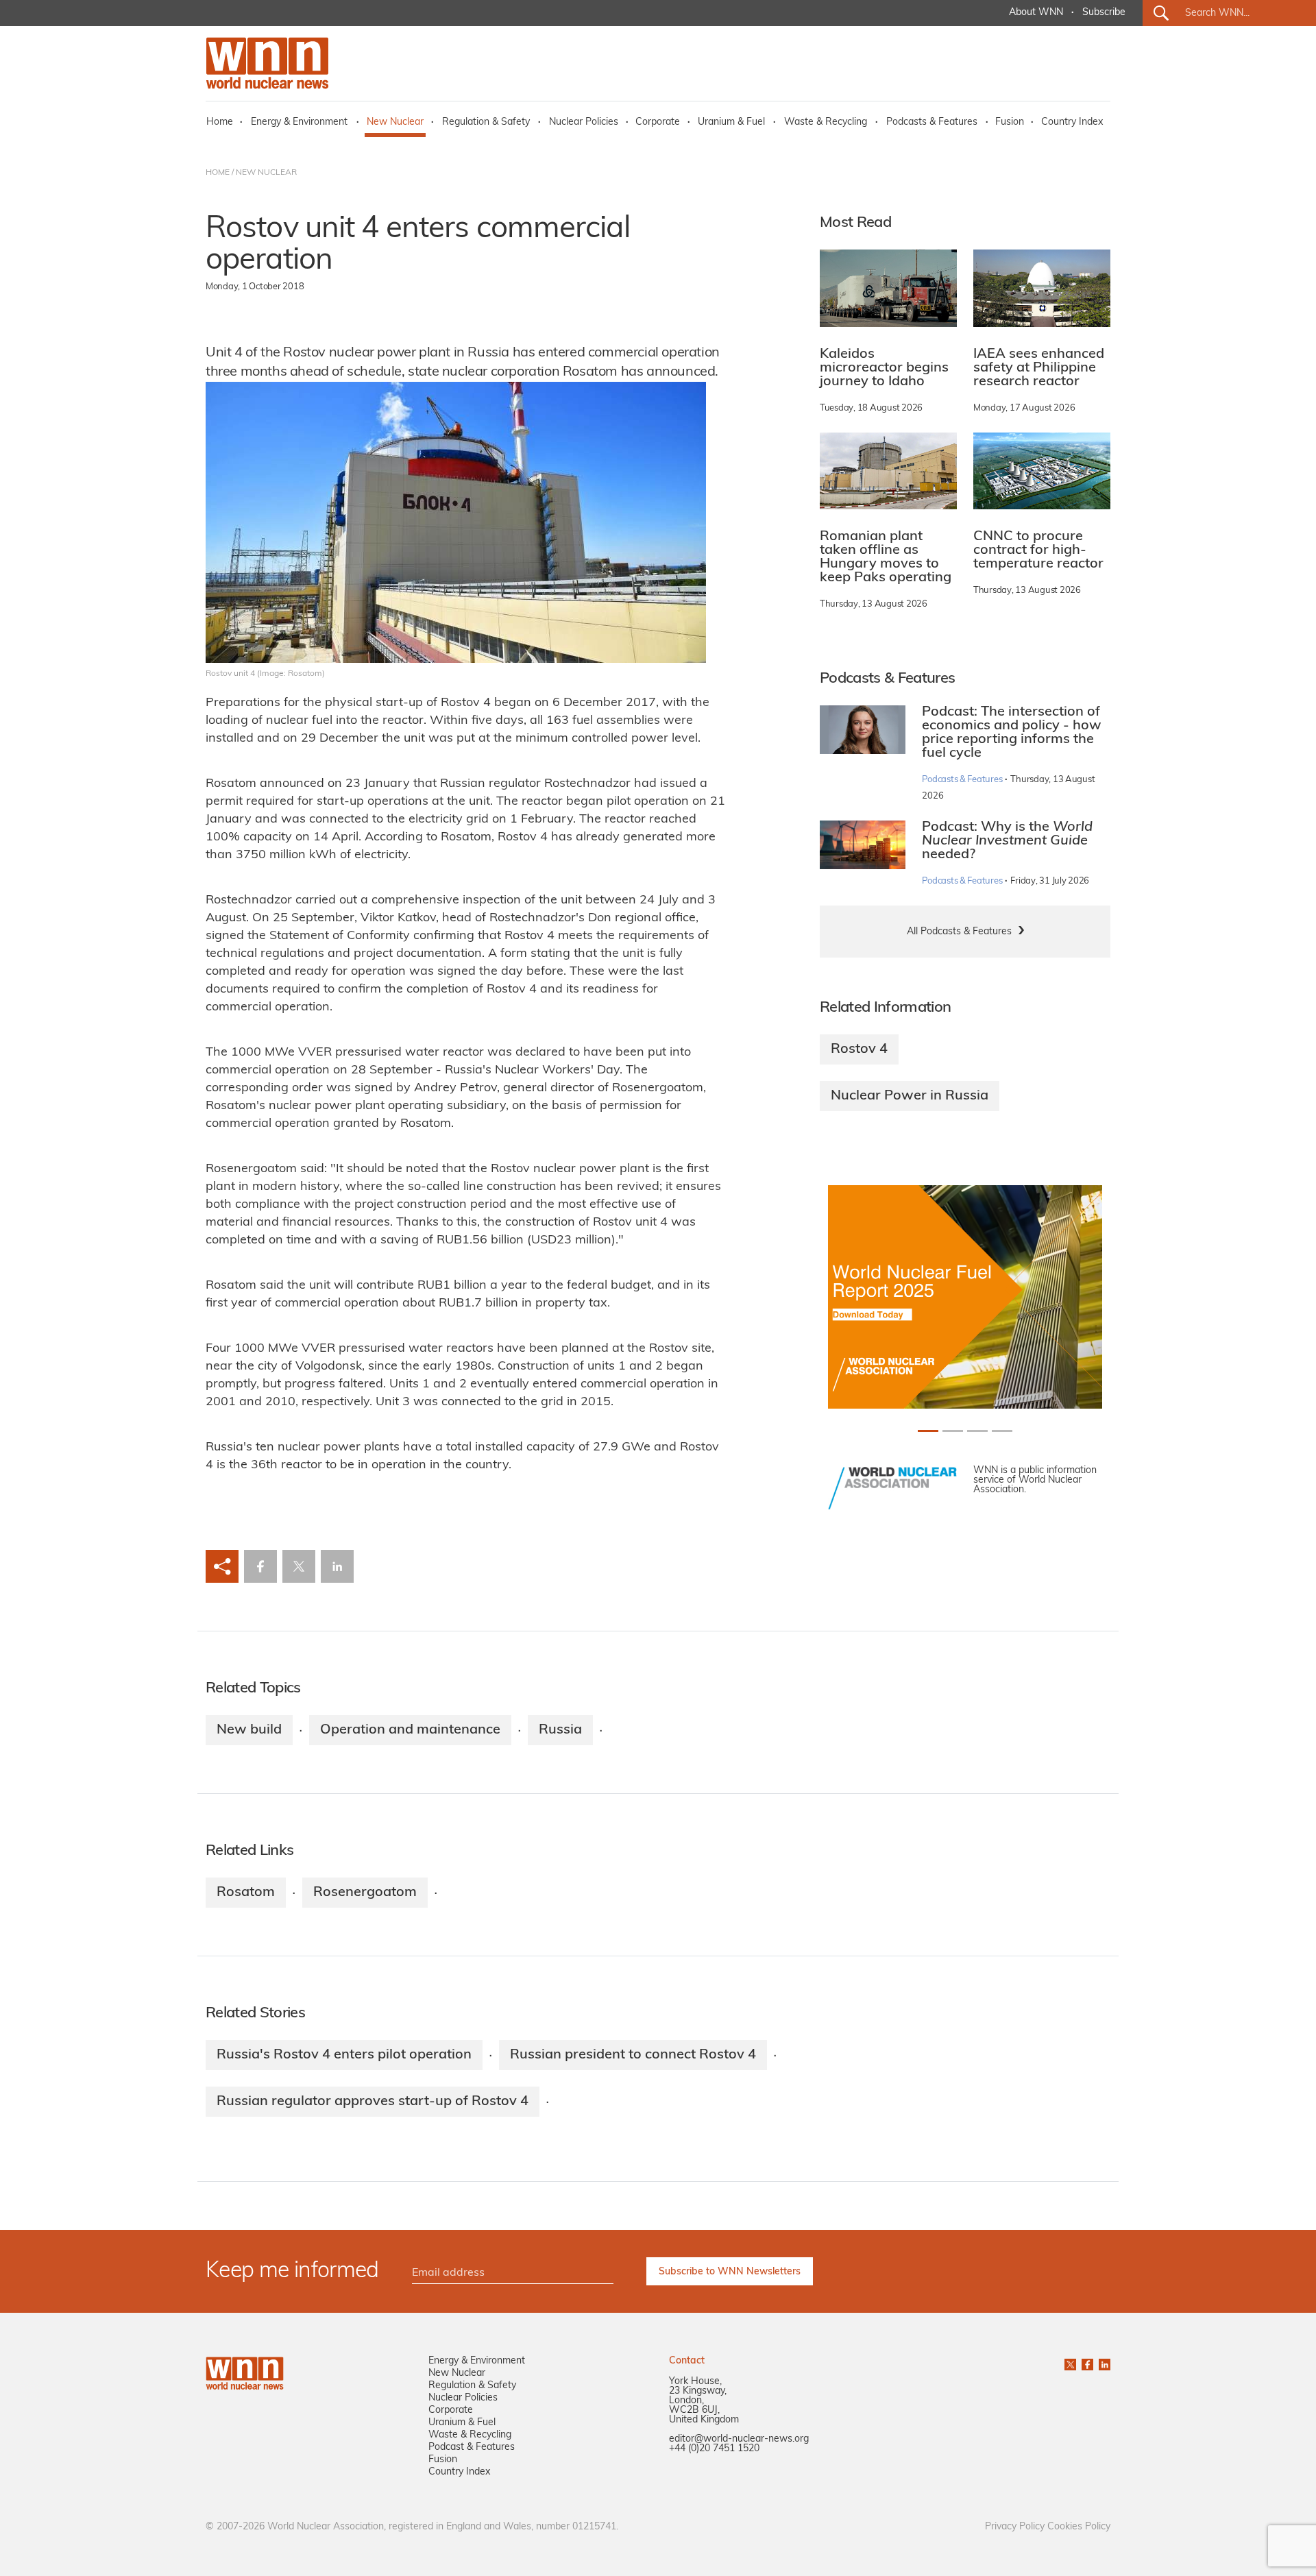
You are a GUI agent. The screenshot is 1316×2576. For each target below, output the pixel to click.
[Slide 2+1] (977, 1431)
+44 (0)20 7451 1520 (714, 2449)
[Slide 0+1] (928, 1431)
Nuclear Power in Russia (910, 1096)
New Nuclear (395, 122)
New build (249, 1730)
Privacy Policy (1015, 2527)
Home (220, 122)
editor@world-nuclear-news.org (739, 2439)
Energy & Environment (299, 122)
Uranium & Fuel (731, 122)
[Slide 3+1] (1002, 1431)
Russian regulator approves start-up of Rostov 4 (373, 2102)
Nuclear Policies (584, 122)
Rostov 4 (859, 1049)
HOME (218, 173)
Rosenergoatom (365, 1893)
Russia (560, 1730)
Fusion (1010, 122)
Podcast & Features (472, 2447)
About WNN (1036, 13)
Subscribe (1104, 13)
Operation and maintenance (410, 1730)
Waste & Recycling (826, 122)
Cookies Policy (1079, 2527)
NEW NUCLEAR (266, 173)
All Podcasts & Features (959, 932)
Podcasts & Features (932, 122)
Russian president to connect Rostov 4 (633, 2055)
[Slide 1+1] (953, 1431)
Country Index (1072, 122)
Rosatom (246, 1893)
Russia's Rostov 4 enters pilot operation (344, 2055)
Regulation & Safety (486, 122)
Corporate (658, 122)
